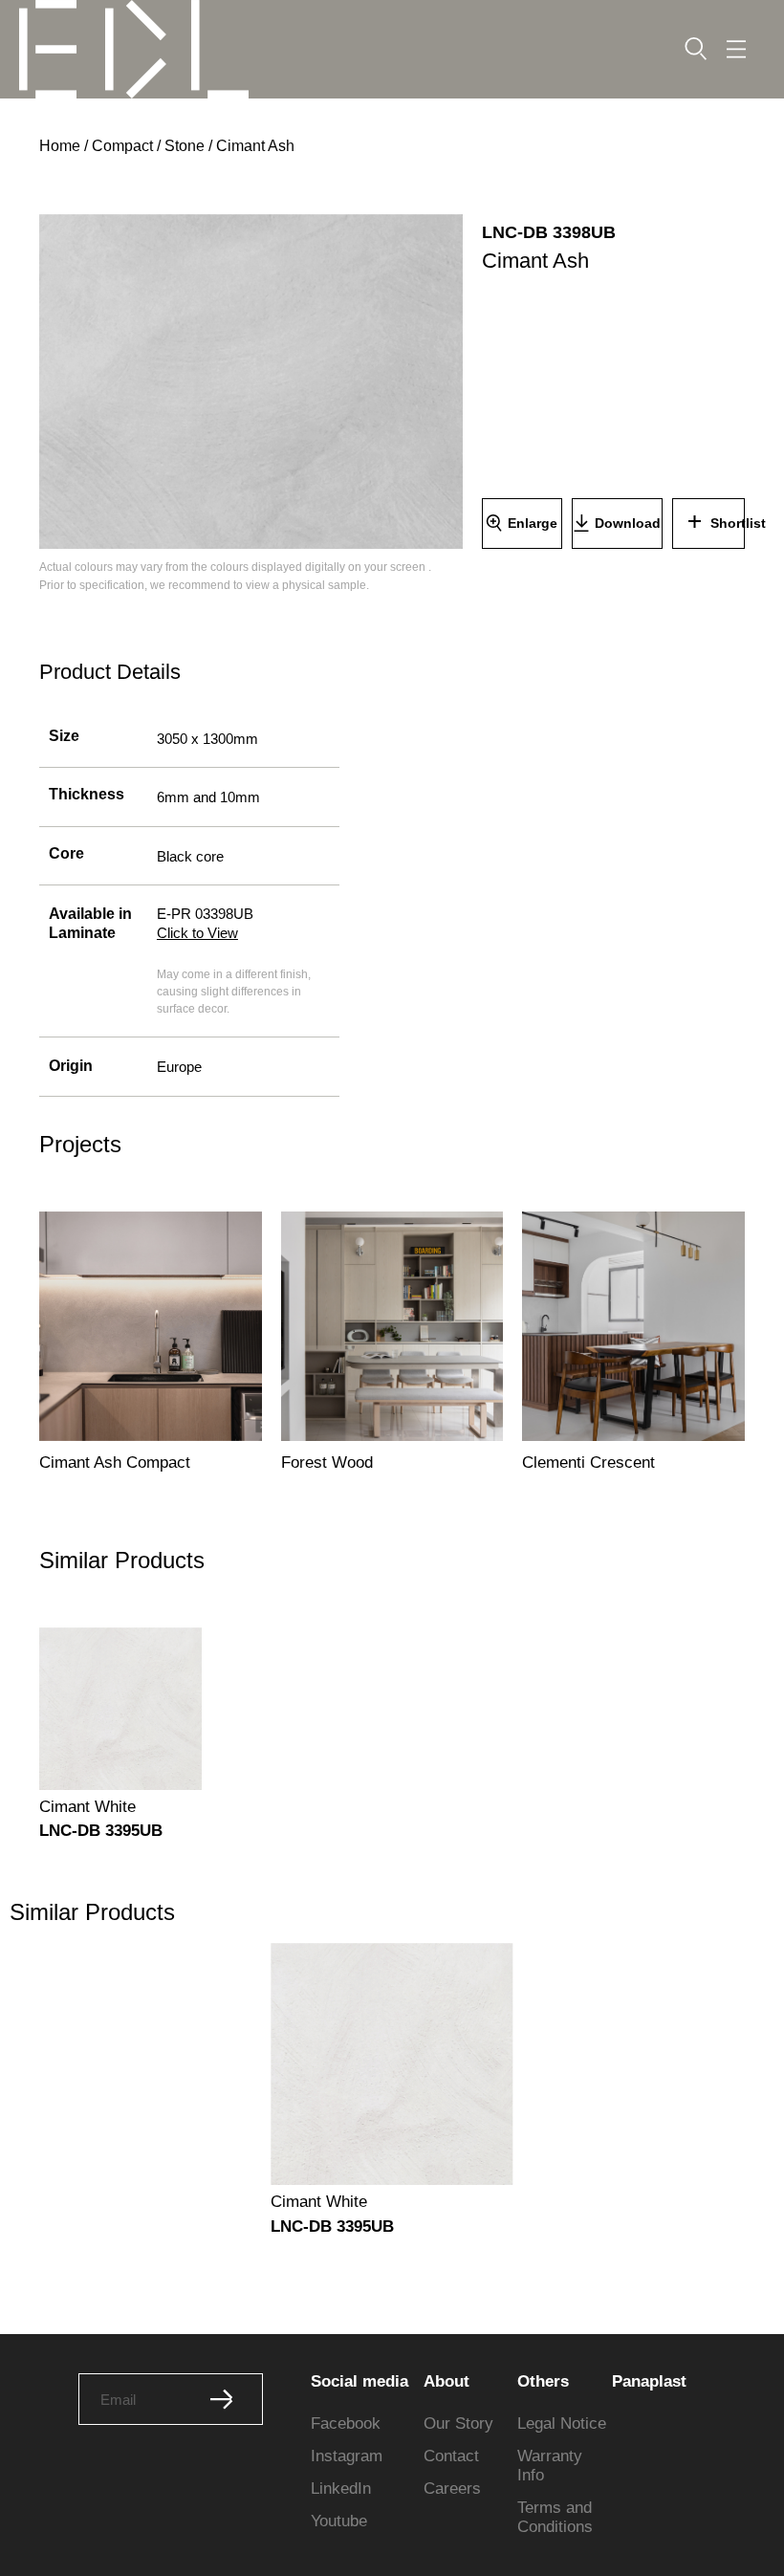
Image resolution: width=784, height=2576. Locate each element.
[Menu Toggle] (736, 49)
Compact (122, 146)
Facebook (346, 2423)
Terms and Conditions (555, 2517)
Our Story (458, 2423)
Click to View (197, 933)
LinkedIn (341, 2489)
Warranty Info (550, 2466)
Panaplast (649, 2381)
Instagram (347, 2456)
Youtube (339, 2521)
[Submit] (222, 2399)
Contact (451, 2456)
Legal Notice (562, 2423)
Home (60, 146)
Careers (452, 2489)
